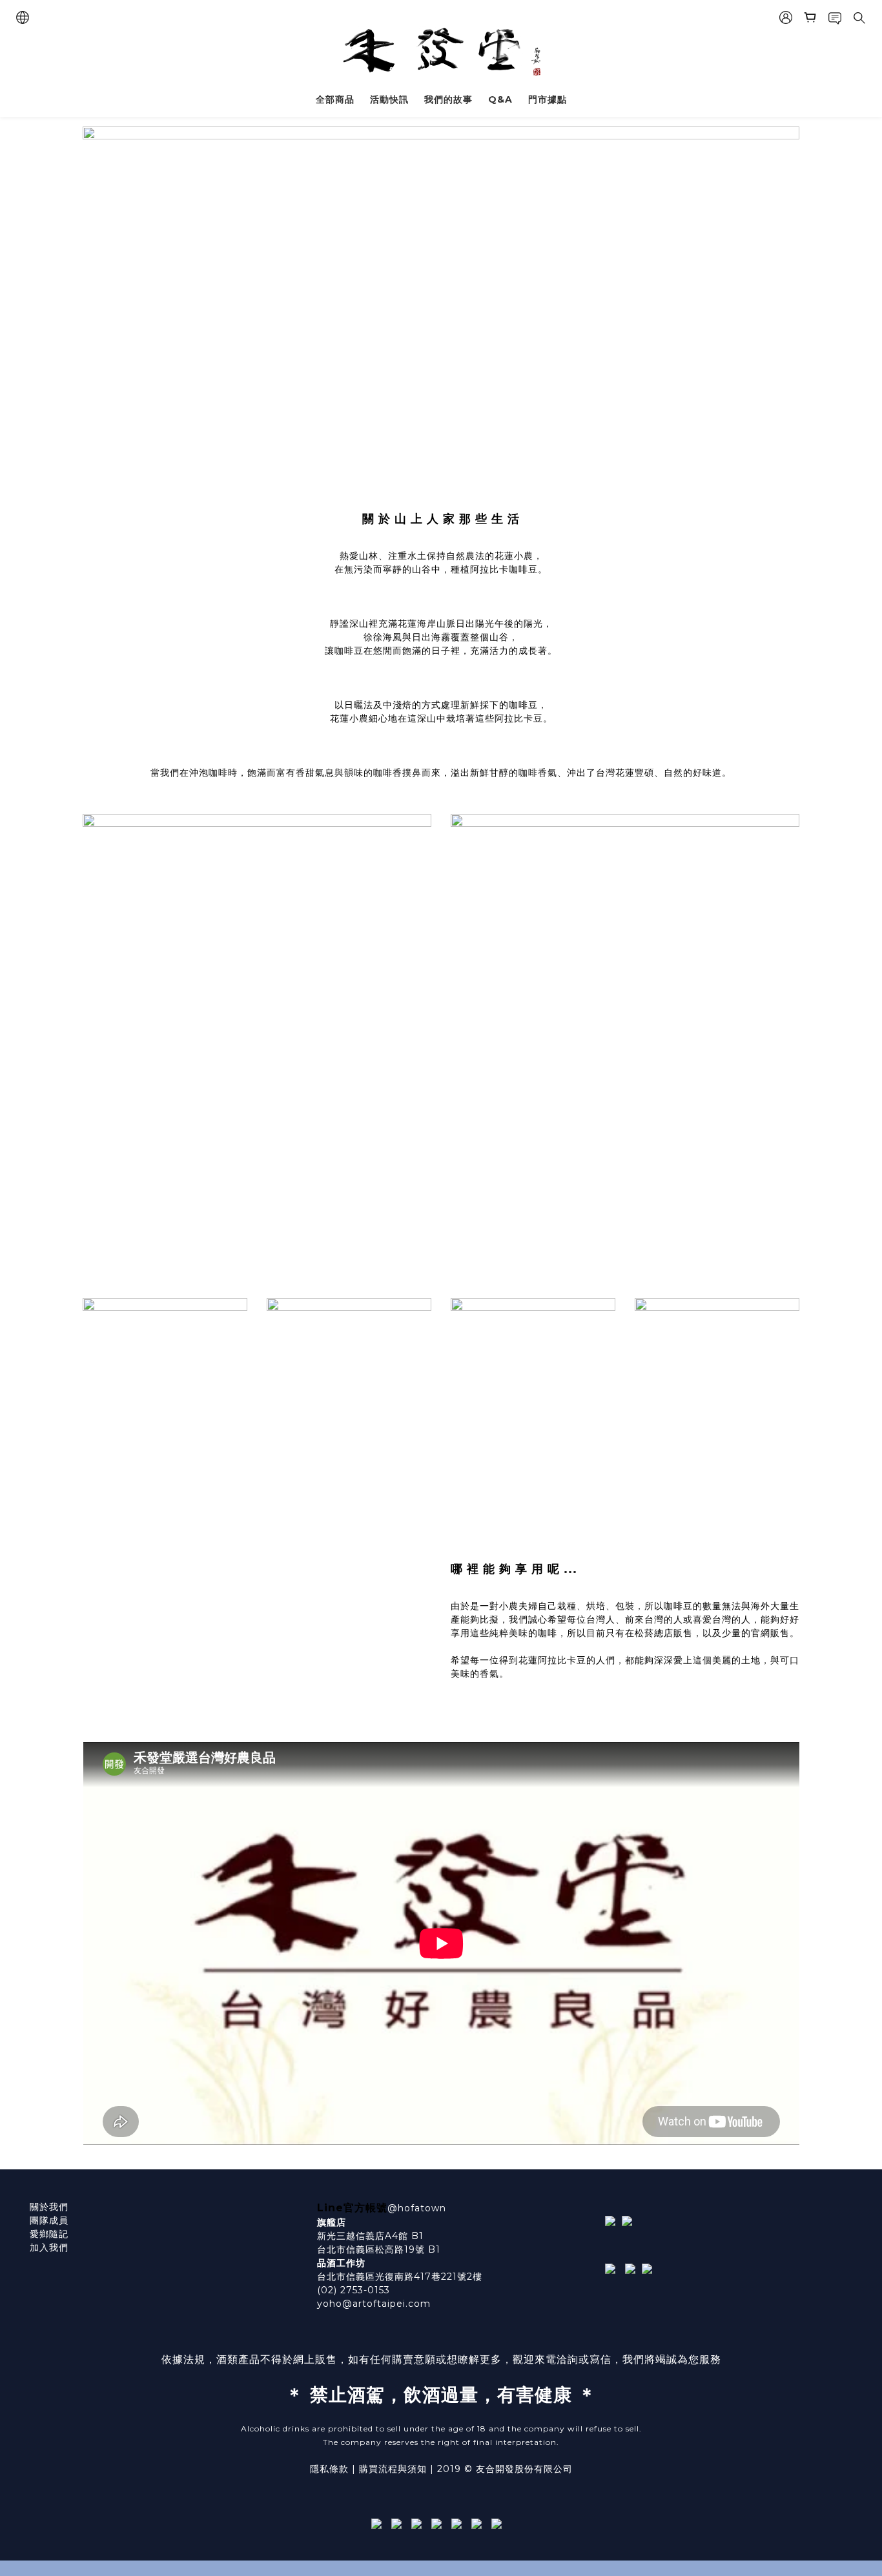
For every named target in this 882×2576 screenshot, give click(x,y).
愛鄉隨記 (49, 2234)
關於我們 (49, 2207)
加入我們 (49, 2247)
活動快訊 (389, 99)
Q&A (500, 99)
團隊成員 (49, 2220)
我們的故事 (448, 99)
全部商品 (335, 99)
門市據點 (548, 99)
